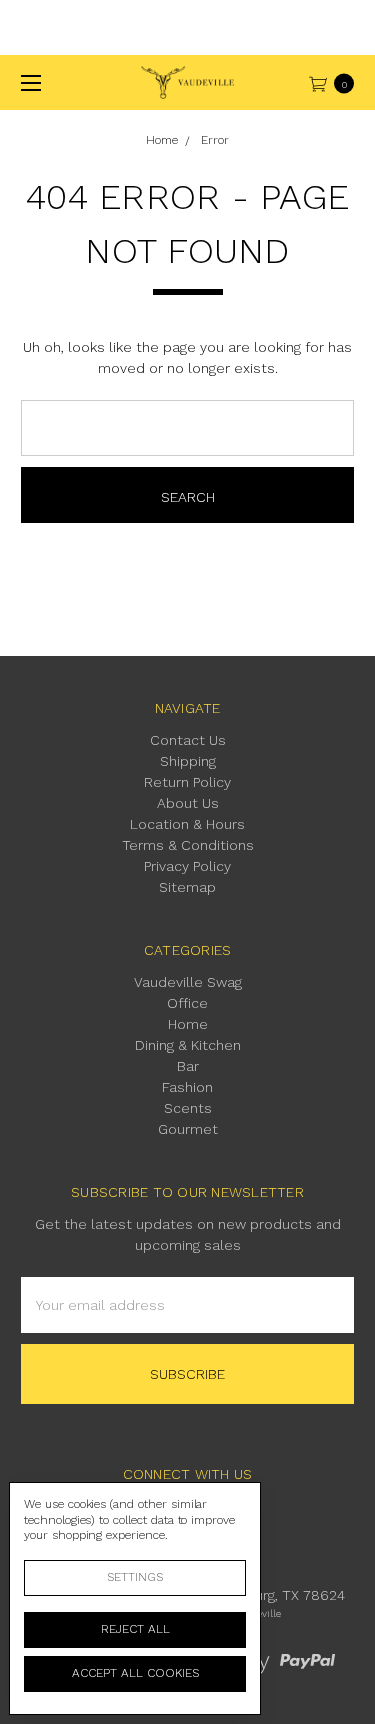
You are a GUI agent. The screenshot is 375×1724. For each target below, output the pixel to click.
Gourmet (188, 1129)
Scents (188, 1108)
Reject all (135, 1629)
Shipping (188, 761)
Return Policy (187, 782)
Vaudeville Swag (188, 982)
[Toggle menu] (27, 82)
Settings (135, 1577)
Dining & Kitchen (188, 1045)
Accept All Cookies (135, 1673)
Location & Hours (187, 824)
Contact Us (188, 740)
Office (187, 1003)
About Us (188, 803)
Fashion (187, 1087)
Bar (188, 1066)
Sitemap (187, 887)
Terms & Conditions (188, 845)
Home (188, 1024)
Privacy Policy (187, 866)
